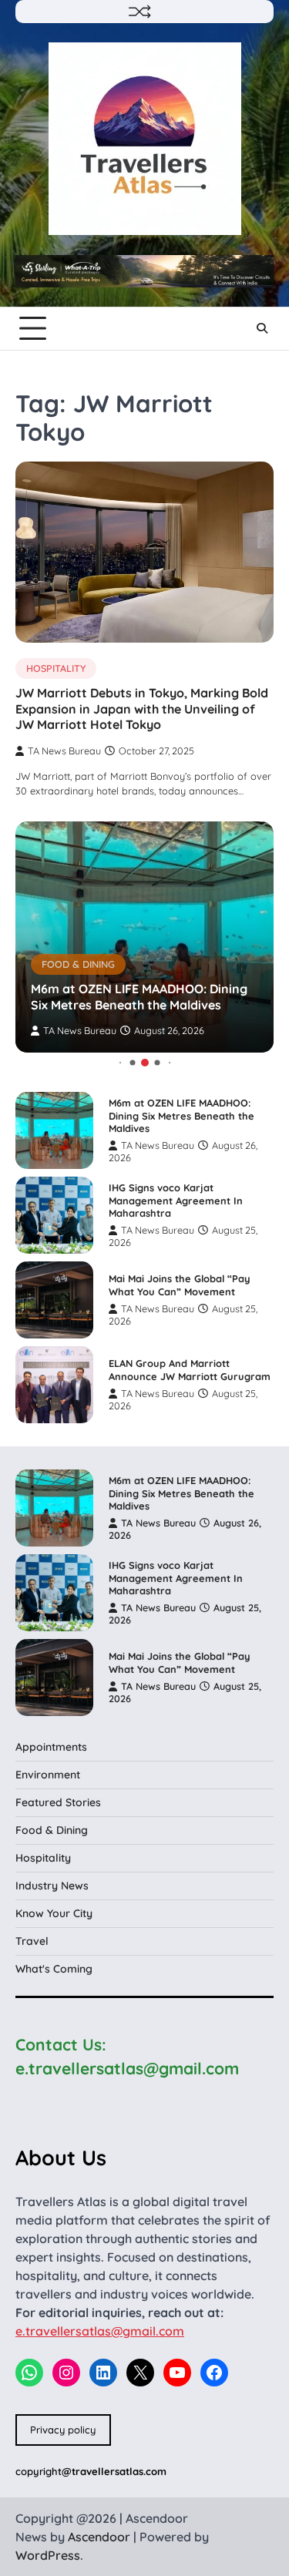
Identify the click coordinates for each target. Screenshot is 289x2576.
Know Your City (54, 1913)
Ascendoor (99, 2537)
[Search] (262, 328)
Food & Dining (78, 964)
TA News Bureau (64, 751)
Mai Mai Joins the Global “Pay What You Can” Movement (180, 1285)
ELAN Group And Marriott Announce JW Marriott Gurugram (190, 1370)
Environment (48, 1775)
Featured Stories (58, 1802)
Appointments (51, 1747)
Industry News (52, 1886)
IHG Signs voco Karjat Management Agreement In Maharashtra (176, 1200)
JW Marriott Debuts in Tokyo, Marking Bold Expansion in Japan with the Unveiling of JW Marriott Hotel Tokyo (142, 709)
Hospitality (56, 668)
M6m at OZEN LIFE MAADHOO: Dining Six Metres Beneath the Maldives (139, 997)
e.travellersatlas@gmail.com (100, 2331)
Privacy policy (63, 2430)
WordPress (48, 2555)
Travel (32, 1941)
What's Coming (54, 1969)
